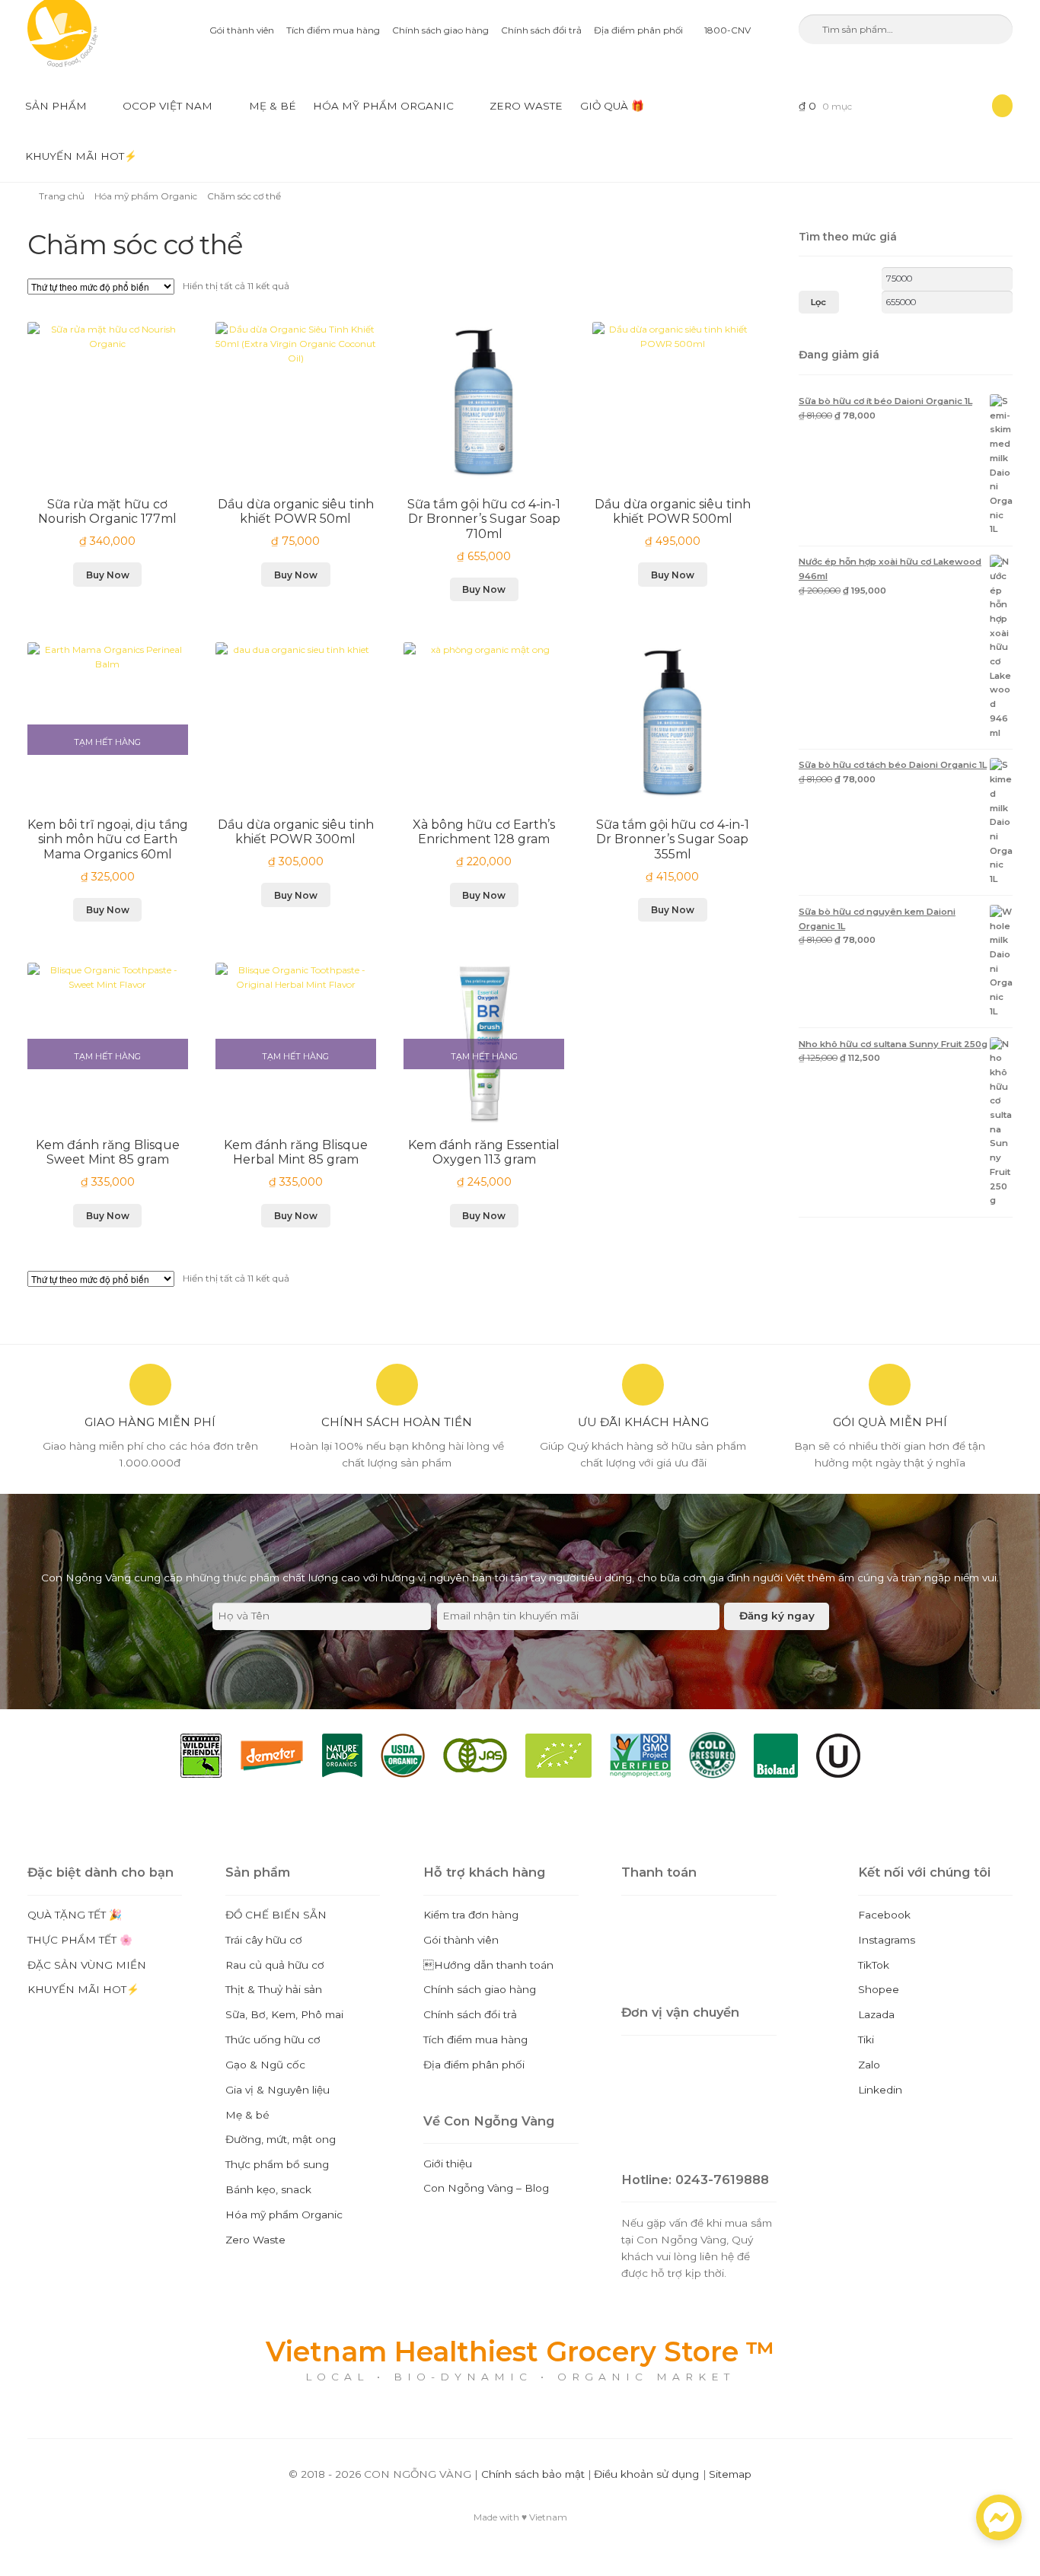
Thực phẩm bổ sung (277, 2164)
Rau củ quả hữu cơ (275, 1965)
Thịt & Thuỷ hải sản (274, 1989)
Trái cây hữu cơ (264, 1940)
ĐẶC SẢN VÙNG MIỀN (87, 1965)
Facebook (884, 1915)
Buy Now (108, 575)
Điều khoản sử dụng (646, 2474)
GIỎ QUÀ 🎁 (612, 106)
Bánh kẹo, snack (268, 2189)
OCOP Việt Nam (167, 106)
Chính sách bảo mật (533, 2474)
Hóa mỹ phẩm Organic (383, 106)
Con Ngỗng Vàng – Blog (486, 2188)
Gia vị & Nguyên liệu (278, 2090)
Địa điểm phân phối (638, 30)
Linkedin (880, 2090)
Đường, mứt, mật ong (281, 2139)
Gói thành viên (242, 30)
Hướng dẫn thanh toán (488, 1965)
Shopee (879, 1989)
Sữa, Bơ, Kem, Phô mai (284, 2014)
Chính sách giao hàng (440, 30)
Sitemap (730, 2474)
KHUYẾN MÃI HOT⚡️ (81, 156)
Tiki (866, 2039)
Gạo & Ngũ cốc (265, 2065)
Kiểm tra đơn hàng (471, 1915)
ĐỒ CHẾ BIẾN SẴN (276, 1915)
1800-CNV (726, 30)
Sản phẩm (56, 106)
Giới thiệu (448, 2164)
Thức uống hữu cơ (273, 2039)
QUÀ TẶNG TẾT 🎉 (75, 1915)
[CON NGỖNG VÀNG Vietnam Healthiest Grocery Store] (86, 33)
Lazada (876, 2014)
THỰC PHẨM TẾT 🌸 (80, 1940)
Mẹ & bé (273, 106)
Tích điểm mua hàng (333, 30)
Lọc (818, 302)
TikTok (874, 1965)
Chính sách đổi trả (541, 30)
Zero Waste (526, 106)
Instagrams (887, 1940)
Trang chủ (62, 196)
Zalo (869, 2065)
